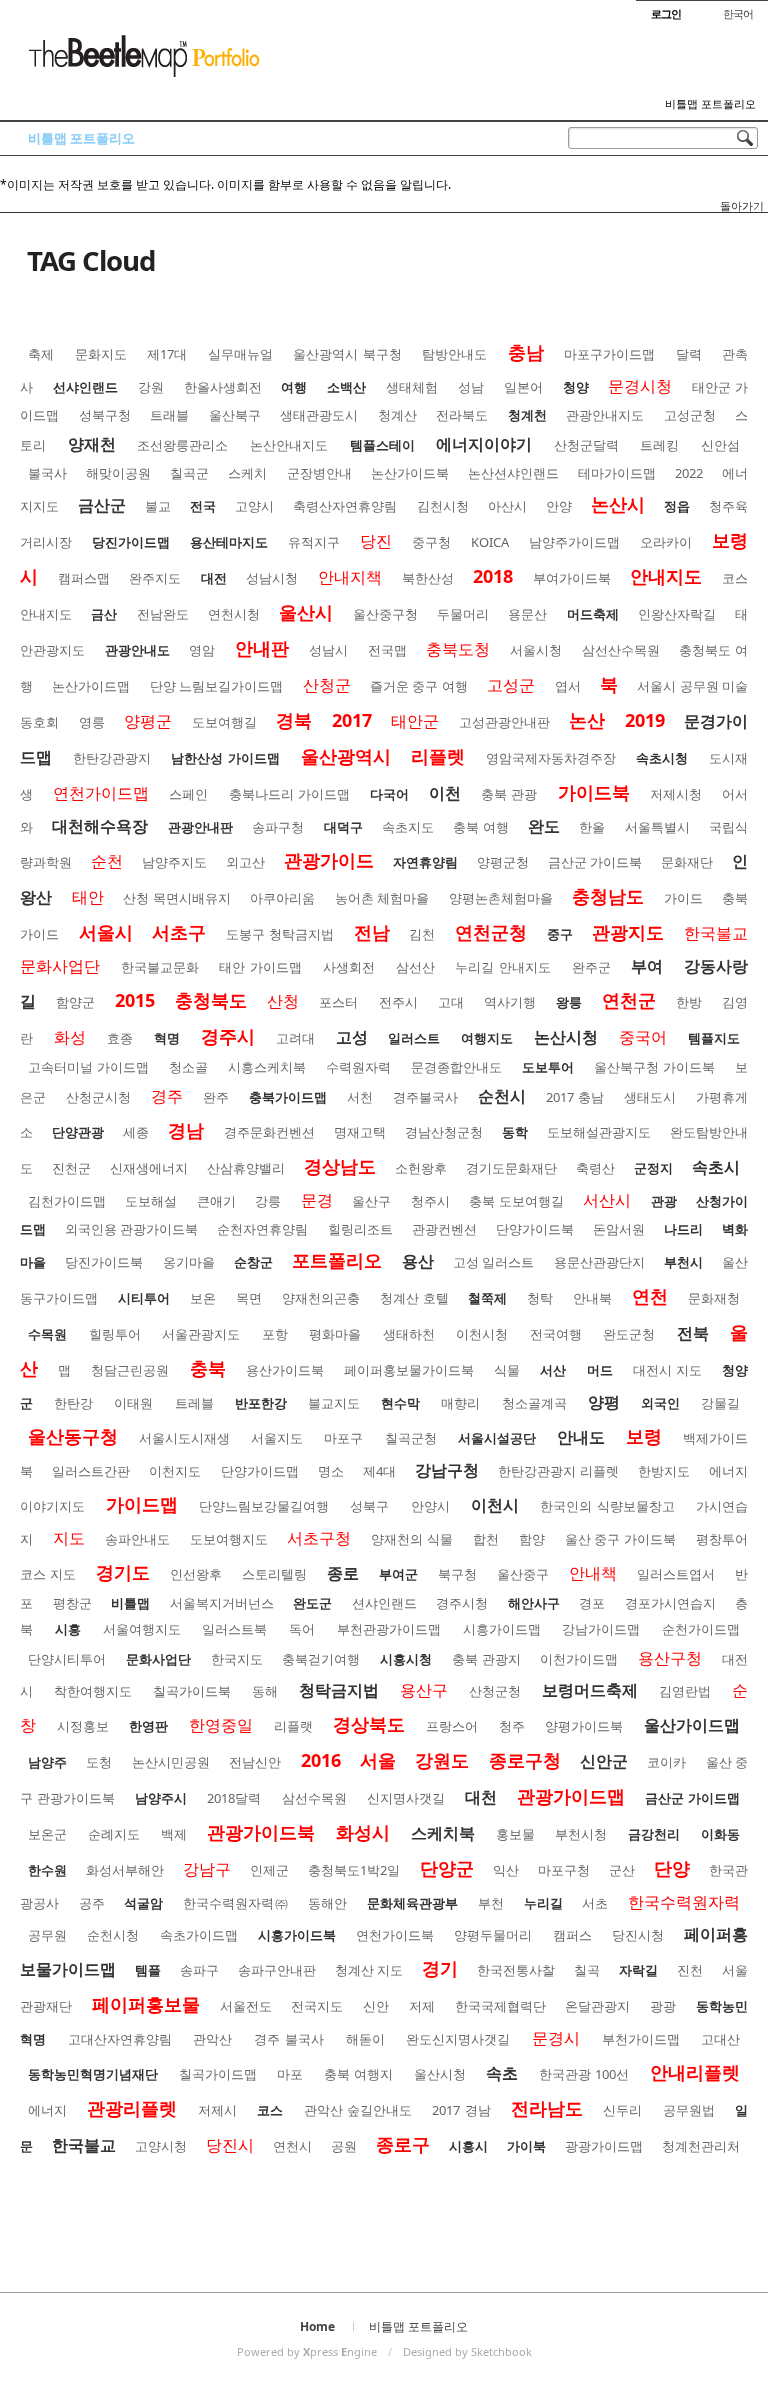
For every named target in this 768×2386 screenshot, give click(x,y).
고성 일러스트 (493, 1262)
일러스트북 (234, 1629)
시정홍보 (83, 1726)
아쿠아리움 (282, 898)
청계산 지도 (369, 1970)
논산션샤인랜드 (513, 473)
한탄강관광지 (112, 758)
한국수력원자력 (684, 1902)
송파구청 (278, 827)
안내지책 (350, 577)
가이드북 (594, 792)
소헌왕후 (421, 1168)
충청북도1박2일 (354, 1870)
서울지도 (277, 1438)
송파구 (199, 1970)
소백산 (346, 387)
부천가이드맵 (641, 2039)
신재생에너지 (149, 1168)
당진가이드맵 (131, 542)
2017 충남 (575, 1097)
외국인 (660, 1403)
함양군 (75, 1002)
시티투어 (144, 1298)
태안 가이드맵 (260, 967)
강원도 (442, 1760)
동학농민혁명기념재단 (93, 2074)
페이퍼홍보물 (146, 2004)
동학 (515, 1132)
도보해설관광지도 (599, 1132)
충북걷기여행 (321, 1659)
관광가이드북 (261, 1832)
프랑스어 (452, 1726)
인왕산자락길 (677, 614)
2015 (135, 1000)
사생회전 (349, 967)
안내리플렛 (695, 2072)
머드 (600, 1370)
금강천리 (654, 1834)
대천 (481, 1797)
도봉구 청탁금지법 (280, 934)
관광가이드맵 (571, 1796)
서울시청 (536, 650)
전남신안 (255, 1762)
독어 (302, 1629)
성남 (471, 387)
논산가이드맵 (91, 686)
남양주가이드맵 (574, 542)
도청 (99, 1762)
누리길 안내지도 (503, 967)
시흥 (68, 1629)
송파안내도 (137, 1539)
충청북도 (211, 1000)
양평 (604, 1402)
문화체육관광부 (412, 1903)
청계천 (527, 415)
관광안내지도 (605, 415)
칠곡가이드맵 (218, 2074)
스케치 (247, 473)
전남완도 (163, 614)
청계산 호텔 (414, 1298)
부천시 (683, 1262)
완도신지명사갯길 (458, 2039)
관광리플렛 (132, 2108)
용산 (418, 1261)
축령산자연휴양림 (345, 506)
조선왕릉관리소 (182, 445)
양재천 (92, 444)
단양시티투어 (67, 1659)
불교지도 (334, 1403)
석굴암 (143, 1903)
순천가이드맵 (701, 1629)
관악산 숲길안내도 (358, 2110)
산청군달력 (586, 445)
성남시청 (272, 578)
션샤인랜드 (384, 1603)
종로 (343, 1573)
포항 (275, 1334)
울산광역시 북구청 (347, 354)
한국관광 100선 (584, 2074)
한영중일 (221, 1725)
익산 (506, 1870)
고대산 (720, 2039)
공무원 (47, 1935)
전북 (693, 1333)
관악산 (212, 2039)
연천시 (292, 2146)
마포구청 (564, 1870)
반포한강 (261, 1403)
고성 (352, 1037)
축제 (41, 354)
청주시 (430, 1201)
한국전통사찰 (516, 1970)
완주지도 (155, 578)
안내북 (592, 1298)
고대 (451, 1002)
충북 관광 (509, 794)
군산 (622, 1870)
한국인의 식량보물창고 (607, 1506)
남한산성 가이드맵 (225, 758)
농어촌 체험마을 (382, 898)
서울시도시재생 (184, 1438)
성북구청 (105, 415)
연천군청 (491, 932)
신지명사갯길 (406, 1798)
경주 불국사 (289, 2039)
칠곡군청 (411, 1438)
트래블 (169, 415)
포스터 (338, 1002)
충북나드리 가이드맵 (289, 794)
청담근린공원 (130, 1370)
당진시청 (638, 1935)
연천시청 (234, 614)
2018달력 (234, 1798)
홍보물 (515, 1834)
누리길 (543, 1903)
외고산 (245, 862)
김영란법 (685, 1691)
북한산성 (428, 578)
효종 (120, 1038)
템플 (148, 1970)
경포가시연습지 (670, 1603)
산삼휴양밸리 (246, 1168)
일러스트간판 (91, 1471)
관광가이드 (329, 860)
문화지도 (101, 354)
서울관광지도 (201, 1334)
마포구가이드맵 (609, 354)
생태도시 (650, 1097)
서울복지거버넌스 (222, 1603)
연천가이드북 (395, 1935)
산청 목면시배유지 (177, 898)
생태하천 (409, 1334)
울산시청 (440, 2074)
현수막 (400, 1403)
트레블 (194, 1403)
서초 (595, 1903)
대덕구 (343, 827)
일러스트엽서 (676, 1574)
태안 (88, 897)
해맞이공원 (118, 473)
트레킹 (659, 445)
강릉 (268, 1201)
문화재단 (687, 862)
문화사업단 (158, 1659)
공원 (344, 2146)
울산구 (371, 1201)
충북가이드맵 (288, 1097)
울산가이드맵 (692, 1725)
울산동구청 (73, 1436)
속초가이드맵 (199, 1935)
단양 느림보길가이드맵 (216, 686)
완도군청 (629, 1334)
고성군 (511, 685)
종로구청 (525, 1760)
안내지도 (666, 576)
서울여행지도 (142, 1629)
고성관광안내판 (504, 722)
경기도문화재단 (511, 1168)
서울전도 (246, 2006)
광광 (663, 2006)
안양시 (430, 1506)
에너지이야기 (484, 444)
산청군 (327, 685)
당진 (376, 541)
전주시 (398, 1002)
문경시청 (640, 386)
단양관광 (78, 1132)
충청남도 (608, 896)
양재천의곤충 (321, 1298)
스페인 (188, 794)
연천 (650, 1296)
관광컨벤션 (444, 1229)
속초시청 (662, 758)
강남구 (207, 1869)
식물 (507, 1370)
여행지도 (487, 1038)
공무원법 (689, 2110)
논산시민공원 (171, 1762)
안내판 (262, 648)
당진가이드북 (104, 1262)
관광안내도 (137, 650)
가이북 (526, 2146)
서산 (553, 1370)
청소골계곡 (534, 1403)
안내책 (593, 1573)
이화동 (720, 1834)
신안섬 (720, 445)
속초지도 (408, 827)
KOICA (490, 542)
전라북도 (462, 415)
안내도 (581, 1437)
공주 (92, 1903)
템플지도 (714, 1038)
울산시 (306, 612)
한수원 (47, 1870)
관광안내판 (200, 827)
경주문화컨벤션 (269, 1132)
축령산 (595, 1168)
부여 (647, 966)
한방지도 (664, 1471)
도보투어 (548, 1067)
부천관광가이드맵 (389, 1629)
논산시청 (566, 1037)
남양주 (47, 1762)
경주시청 (462, 1603)
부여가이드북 (572, 578)
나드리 (683, 1229)
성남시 (328, 650)
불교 (158, 506)
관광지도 (628, 932)
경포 (592, 1603)
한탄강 (73, 1403)
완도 (544, 826)
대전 (214, 578)
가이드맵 (142, 1504)
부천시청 (581, 1834)
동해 (265, 1691)
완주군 (591, 967)
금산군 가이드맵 (692, 1798)
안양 (559, 506)
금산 (104, 614)
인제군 (269, 1870)
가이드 (683, 898)
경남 (186, 1130)
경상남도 (340, 1166)
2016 (321, 1760)
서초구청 (319, 1538)
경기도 (123, 1572)
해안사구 (534, 1603)
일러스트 (414, 1038)
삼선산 (415, 967)
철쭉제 (487, 1298)
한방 (689, 1002)
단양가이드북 (535, 1229)
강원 (151, 387)
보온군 (47, 1834)
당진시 (230, 2145)
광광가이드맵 (604, 2146)
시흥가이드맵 (502, 1629)
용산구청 (670, 1658)
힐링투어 (115, 1334)
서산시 (607, 1200)
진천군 (71, 1168)
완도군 (312, 1603)
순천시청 (113, 1935)
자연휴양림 (425, 862)
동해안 (327, 1903)
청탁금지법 (339, 1690)
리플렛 (438, 756)
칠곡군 (189, 473)
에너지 (47, 2110)
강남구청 (447, 1470)
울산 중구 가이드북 (621, 1539)
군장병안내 (319, 473)
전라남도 (547, 2108)
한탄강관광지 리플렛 (558, 1471)
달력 (689, 354)
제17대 (167, 354)
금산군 (102, 505)
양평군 (148, 721)
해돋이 (365, 2039)
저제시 (217, 2110)
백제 (174, 1834)
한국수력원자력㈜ (235, 1903)
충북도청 (458, 649)
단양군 (447, 1868)
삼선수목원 (314, 1798)
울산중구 (523, 1574)
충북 (208, 1368)
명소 (331, 1471)
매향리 (460, 1403)
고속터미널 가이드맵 (88, 1067)
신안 (376, 2006)
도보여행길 (224, 722)
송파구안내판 (277, 1970)
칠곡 (587, 1970)
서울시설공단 (497, 1438)
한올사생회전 (223, 387)
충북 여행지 (359, 2074)
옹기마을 (189, 1262)
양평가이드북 (584, 1726)
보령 (644, 1436)
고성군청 (690, 415)
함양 (532, 1539)
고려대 (295, 1038)
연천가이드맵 (101, 793)
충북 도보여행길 (516, 1201)
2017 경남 (461, 2110)
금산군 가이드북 (595, 862)
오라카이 (666, 542)
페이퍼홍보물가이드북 (409, 1370)
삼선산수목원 (621, 650)
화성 (70, 1037)
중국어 (643, 1037)
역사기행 (510, 1002)
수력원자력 (358, 1067)
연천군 (629, 1000)
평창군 (72, 1603)
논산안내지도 (289, 445)
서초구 (179, 932)
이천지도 (175, 1471)
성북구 (369, 1506)
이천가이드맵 (579, 1659)
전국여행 (556, 1334)
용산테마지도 (229, 542)
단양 (672, 1868)
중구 (560, 934)
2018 (493, 576)
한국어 (738, 13)
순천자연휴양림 (262, 1229)
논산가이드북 (410, 473)
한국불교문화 (160, 967)
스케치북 (443, 1833)
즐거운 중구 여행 (419, 686)
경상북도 (369, 1724)
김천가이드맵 (67, 1201)
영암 (202, 650)
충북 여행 (480, 827)
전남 (372, 932)
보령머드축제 (590, 1690)
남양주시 (161, 1798)
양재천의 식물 (412, 1539)
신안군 (604, 1761)
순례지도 (114, 1834)
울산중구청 (385, 614)
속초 (502, 2073)
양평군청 (503, 862)
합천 (486, 1539)
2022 (689, 473)
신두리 (622, 2110)
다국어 (389, 794)
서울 (378, 1760)
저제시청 (676, 794)
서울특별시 (657, 827)
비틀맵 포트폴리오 (710, 104)
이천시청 (482, 1334)
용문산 (527, 614)
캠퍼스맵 (84, 578)
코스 (270, 2110)
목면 (249, 1298)
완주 (216, 1097)
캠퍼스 (572, 1935)
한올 (592, 827)
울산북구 (235, 415)
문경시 (556, 2038)
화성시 (363, 1832)
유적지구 (314, 542)
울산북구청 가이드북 (654, 1067)
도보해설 (151, 1201)
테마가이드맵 (617, 473)
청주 (512, 1726)
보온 (203, 1298)
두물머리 (463, 614)
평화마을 (335, 1334)
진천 (690, 1970)
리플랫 (293, 1726)
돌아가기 (742, 205)
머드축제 (593, 614)
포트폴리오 (337, 1260)
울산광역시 (346, 756)
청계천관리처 (701, 2146)
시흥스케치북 (267, 1067)
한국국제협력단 (500, 2006)
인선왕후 (196, 1574)
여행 (294, 387)
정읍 (677, 506)
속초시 (716, 1167)
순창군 (253, 1262)
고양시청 (161, 2146)
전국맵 (387, 650)
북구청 (457, 1574)
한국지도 (237, 1659)
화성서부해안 (125, 1870)
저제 (422, 2006)
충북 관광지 (486, 1659)
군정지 (653, 1168)
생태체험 (412, 387)
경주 (167, 1096)
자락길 (638, 1970)
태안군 (415, 721)
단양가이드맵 (260, 1471)
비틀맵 (130, 1603)
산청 (283, 1001)
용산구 (424, 1690)
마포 (290, 2074)
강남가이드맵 (601, 1629)
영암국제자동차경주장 (551, 758)
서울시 (106, 932)
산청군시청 (98, 1097)
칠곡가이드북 (192, 1691)
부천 (491, 1903)
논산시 (618, 504)
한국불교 (84, 2145)
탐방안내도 (454, 354)
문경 (317, 1200)
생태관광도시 (319, 415)
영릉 (92, 722)
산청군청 (495, 1691)
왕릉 (569, 1002)
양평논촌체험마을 (501, 898)
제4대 (379, 1471)
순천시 (502, 1096)
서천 (360, 1097)
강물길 (720, 1403)
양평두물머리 (493, 1935)
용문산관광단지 (599, 1262)
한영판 (148, 1726)
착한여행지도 (93, 1691)
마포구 (343, 1438)
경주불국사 (425, 1097)
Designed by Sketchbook (467, 2351)
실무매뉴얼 (240, 354)
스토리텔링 (274, 1574)
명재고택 (360, 1132)
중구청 (431, 542)
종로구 (403, 2144)
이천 (445, 793)
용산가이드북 (285, 1370)
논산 (587, 720)
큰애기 (216, 1201)
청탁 (540, 1298)
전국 (203, 506)
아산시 (507, 506)
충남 (526, 352)
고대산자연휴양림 (120, 2039)
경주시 (228, 1036)
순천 (107, 861)
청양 (576, 387)
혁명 (167, 1038)
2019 (645, 720)
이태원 (133, 1403)
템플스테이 (382, 445)
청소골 (188, 1067)
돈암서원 (619, 1229)
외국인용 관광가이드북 (131, 1229)
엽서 (568, 686)
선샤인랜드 (85, 387)
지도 (69, 1538)
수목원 (47, 1334)
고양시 (254, 506)
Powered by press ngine (307, 2351)
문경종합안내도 (456, 1067)
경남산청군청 (444, 1132)
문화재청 (714, 1298)
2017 (352, 720)
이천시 (495, 1505)
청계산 (397, 415)
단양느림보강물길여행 (264, 1506)
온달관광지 (597, 2006)
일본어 (523, 387)
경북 (294, 720)
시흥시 (468, 2146)
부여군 (398, 1574)
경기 (440, 1968)
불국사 (47, 473)
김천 (422, 934)
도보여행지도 (229, 1539)
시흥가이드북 (297, 1935)
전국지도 (317, 2006)
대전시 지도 (667, 1370)
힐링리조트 (360, 1229)
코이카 (666, 1762)
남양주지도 (174, 862)
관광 (664, 1201)
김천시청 (443, 506)
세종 (136, 1132)
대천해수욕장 (100, 826)
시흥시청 (406, 1659)
